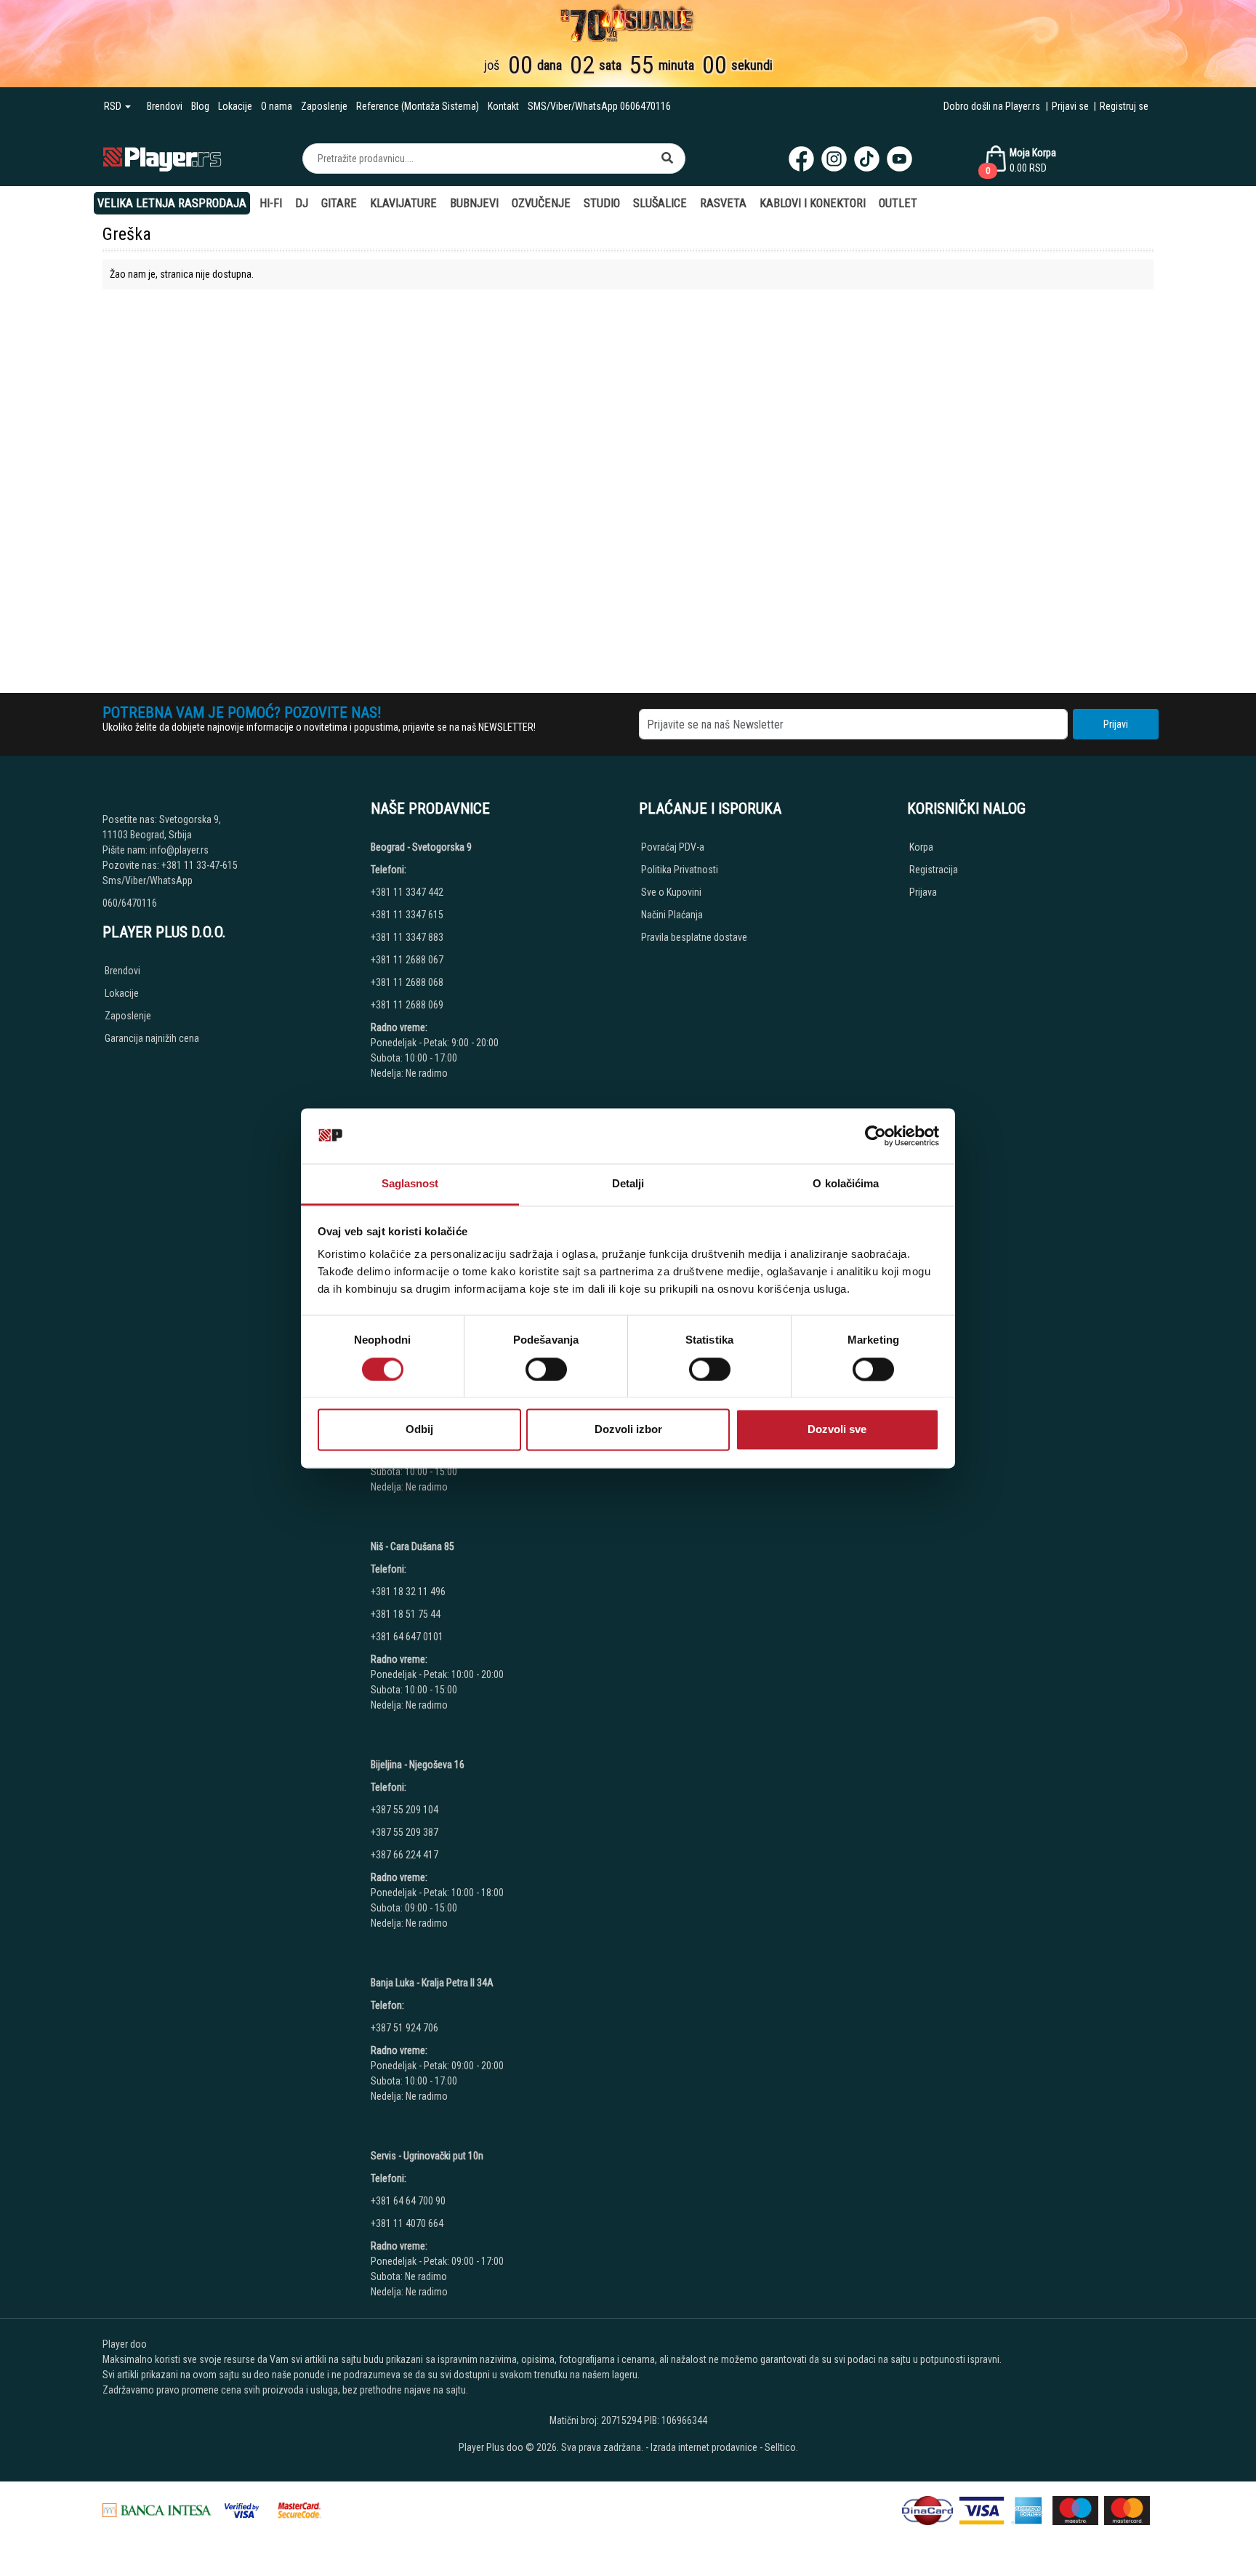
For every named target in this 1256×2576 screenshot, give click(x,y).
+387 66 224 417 (404, 1855)
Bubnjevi (474, 203)
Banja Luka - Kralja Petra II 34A (432, 1983)
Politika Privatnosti (680, 870)
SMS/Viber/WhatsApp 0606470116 (599, 106)
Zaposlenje (324, 106)
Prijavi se (1070, 106)
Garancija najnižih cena (152, 1038)
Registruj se (1124, 106)
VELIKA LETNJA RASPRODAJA (172, 203)
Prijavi (1116, 724)
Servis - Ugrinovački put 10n (427, 2156)
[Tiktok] (867, 159)
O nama (277, 106)
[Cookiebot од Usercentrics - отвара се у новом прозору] (875, 1136)
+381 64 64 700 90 (408, 2201)
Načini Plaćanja (672, 915)
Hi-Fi (271, 203)
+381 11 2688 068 (407, 982)
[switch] (546, 1369)
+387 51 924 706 (404, 2028)
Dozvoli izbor (628, 1430)
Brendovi (165, 106)
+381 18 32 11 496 (408, 1592)
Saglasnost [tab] (410, 1184)
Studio (602, 203)
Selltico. (781, 2447)
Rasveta (723, 203)
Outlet (898, 203)
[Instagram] (834, 159)
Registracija (934, 870)
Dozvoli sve (837, 1430)
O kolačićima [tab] (846, 1184)
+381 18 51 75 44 (406, 1614)
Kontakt (503, 106)
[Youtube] (899, 159)
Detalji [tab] (628, 1184)
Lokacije (235, 106)
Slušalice (660, 203)
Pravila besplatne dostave (694, 937)
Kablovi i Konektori (813, 203)
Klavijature (403, 203)
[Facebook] (801, 159)
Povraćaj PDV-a (673, 847)
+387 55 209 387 (404, 1832)
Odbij (419, 1430)
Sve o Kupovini (671, 892)
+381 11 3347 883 (407, 937)
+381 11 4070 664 (407, 2223)
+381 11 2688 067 (407, 960)
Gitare (339, 203)
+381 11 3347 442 (407, 892)
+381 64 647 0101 (407, 1637)
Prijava (923, 892)
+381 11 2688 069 (407, 1005)
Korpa (921, 847)
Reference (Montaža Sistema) (418, 106)
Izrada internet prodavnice (704, 2447)
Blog (200, 106)
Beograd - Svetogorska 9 (421, 847)
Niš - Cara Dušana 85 (412, 1546)
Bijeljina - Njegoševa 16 (418, 1765)
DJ (302, 203)
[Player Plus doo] (162, 158)
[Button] (667, 159)
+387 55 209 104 (404, 1810)
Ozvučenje (541, 203)
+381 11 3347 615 (407, 915)
